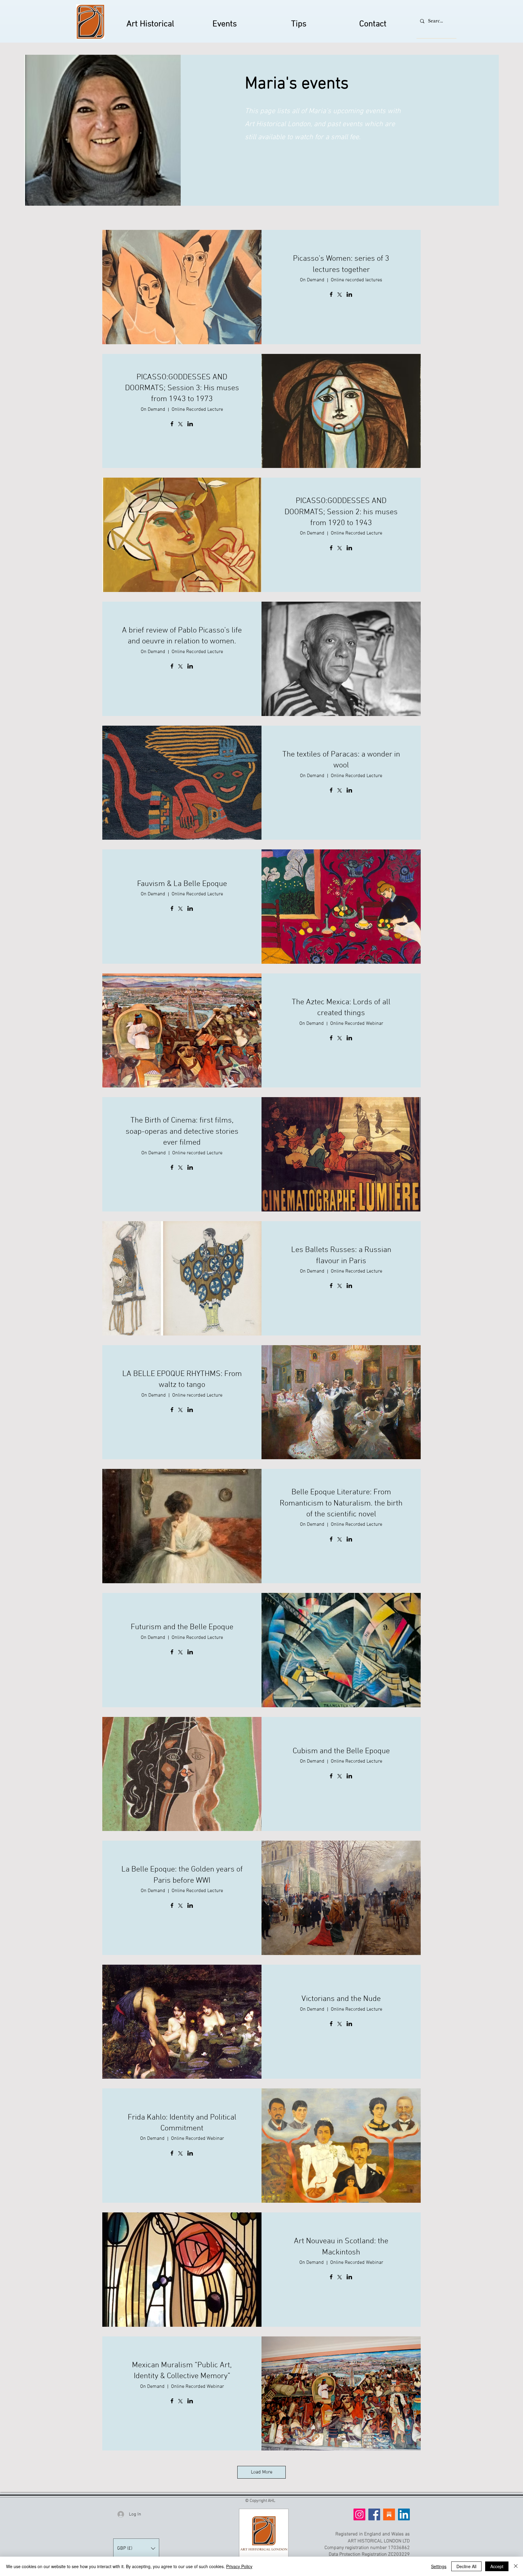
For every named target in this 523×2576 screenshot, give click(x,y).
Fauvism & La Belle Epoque (182, 884)
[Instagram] (359, 2514)
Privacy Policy (239, 2566)
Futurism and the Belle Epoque (182, 1627)
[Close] (516, 2566)
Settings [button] (439, 2566)
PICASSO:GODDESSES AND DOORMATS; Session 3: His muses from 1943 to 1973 (182, 388)
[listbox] (136, 2548)
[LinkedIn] (404, 2514)
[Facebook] (374, 2514)
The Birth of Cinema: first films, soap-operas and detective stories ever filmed (182, 1132)
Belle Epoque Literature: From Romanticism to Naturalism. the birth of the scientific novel (341, 1503)
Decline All (466, 2566)
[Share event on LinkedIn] (349, 295)
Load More (262, 2472)
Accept (497, 2566)
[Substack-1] (389, 2514)
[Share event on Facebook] (331, 295)
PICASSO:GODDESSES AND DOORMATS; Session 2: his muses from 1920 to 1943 (341, 512)
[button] (136, 2548)
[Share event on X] (340, 295)
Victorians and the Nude (341, 1999)
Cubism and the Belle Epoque (341, 1751)
